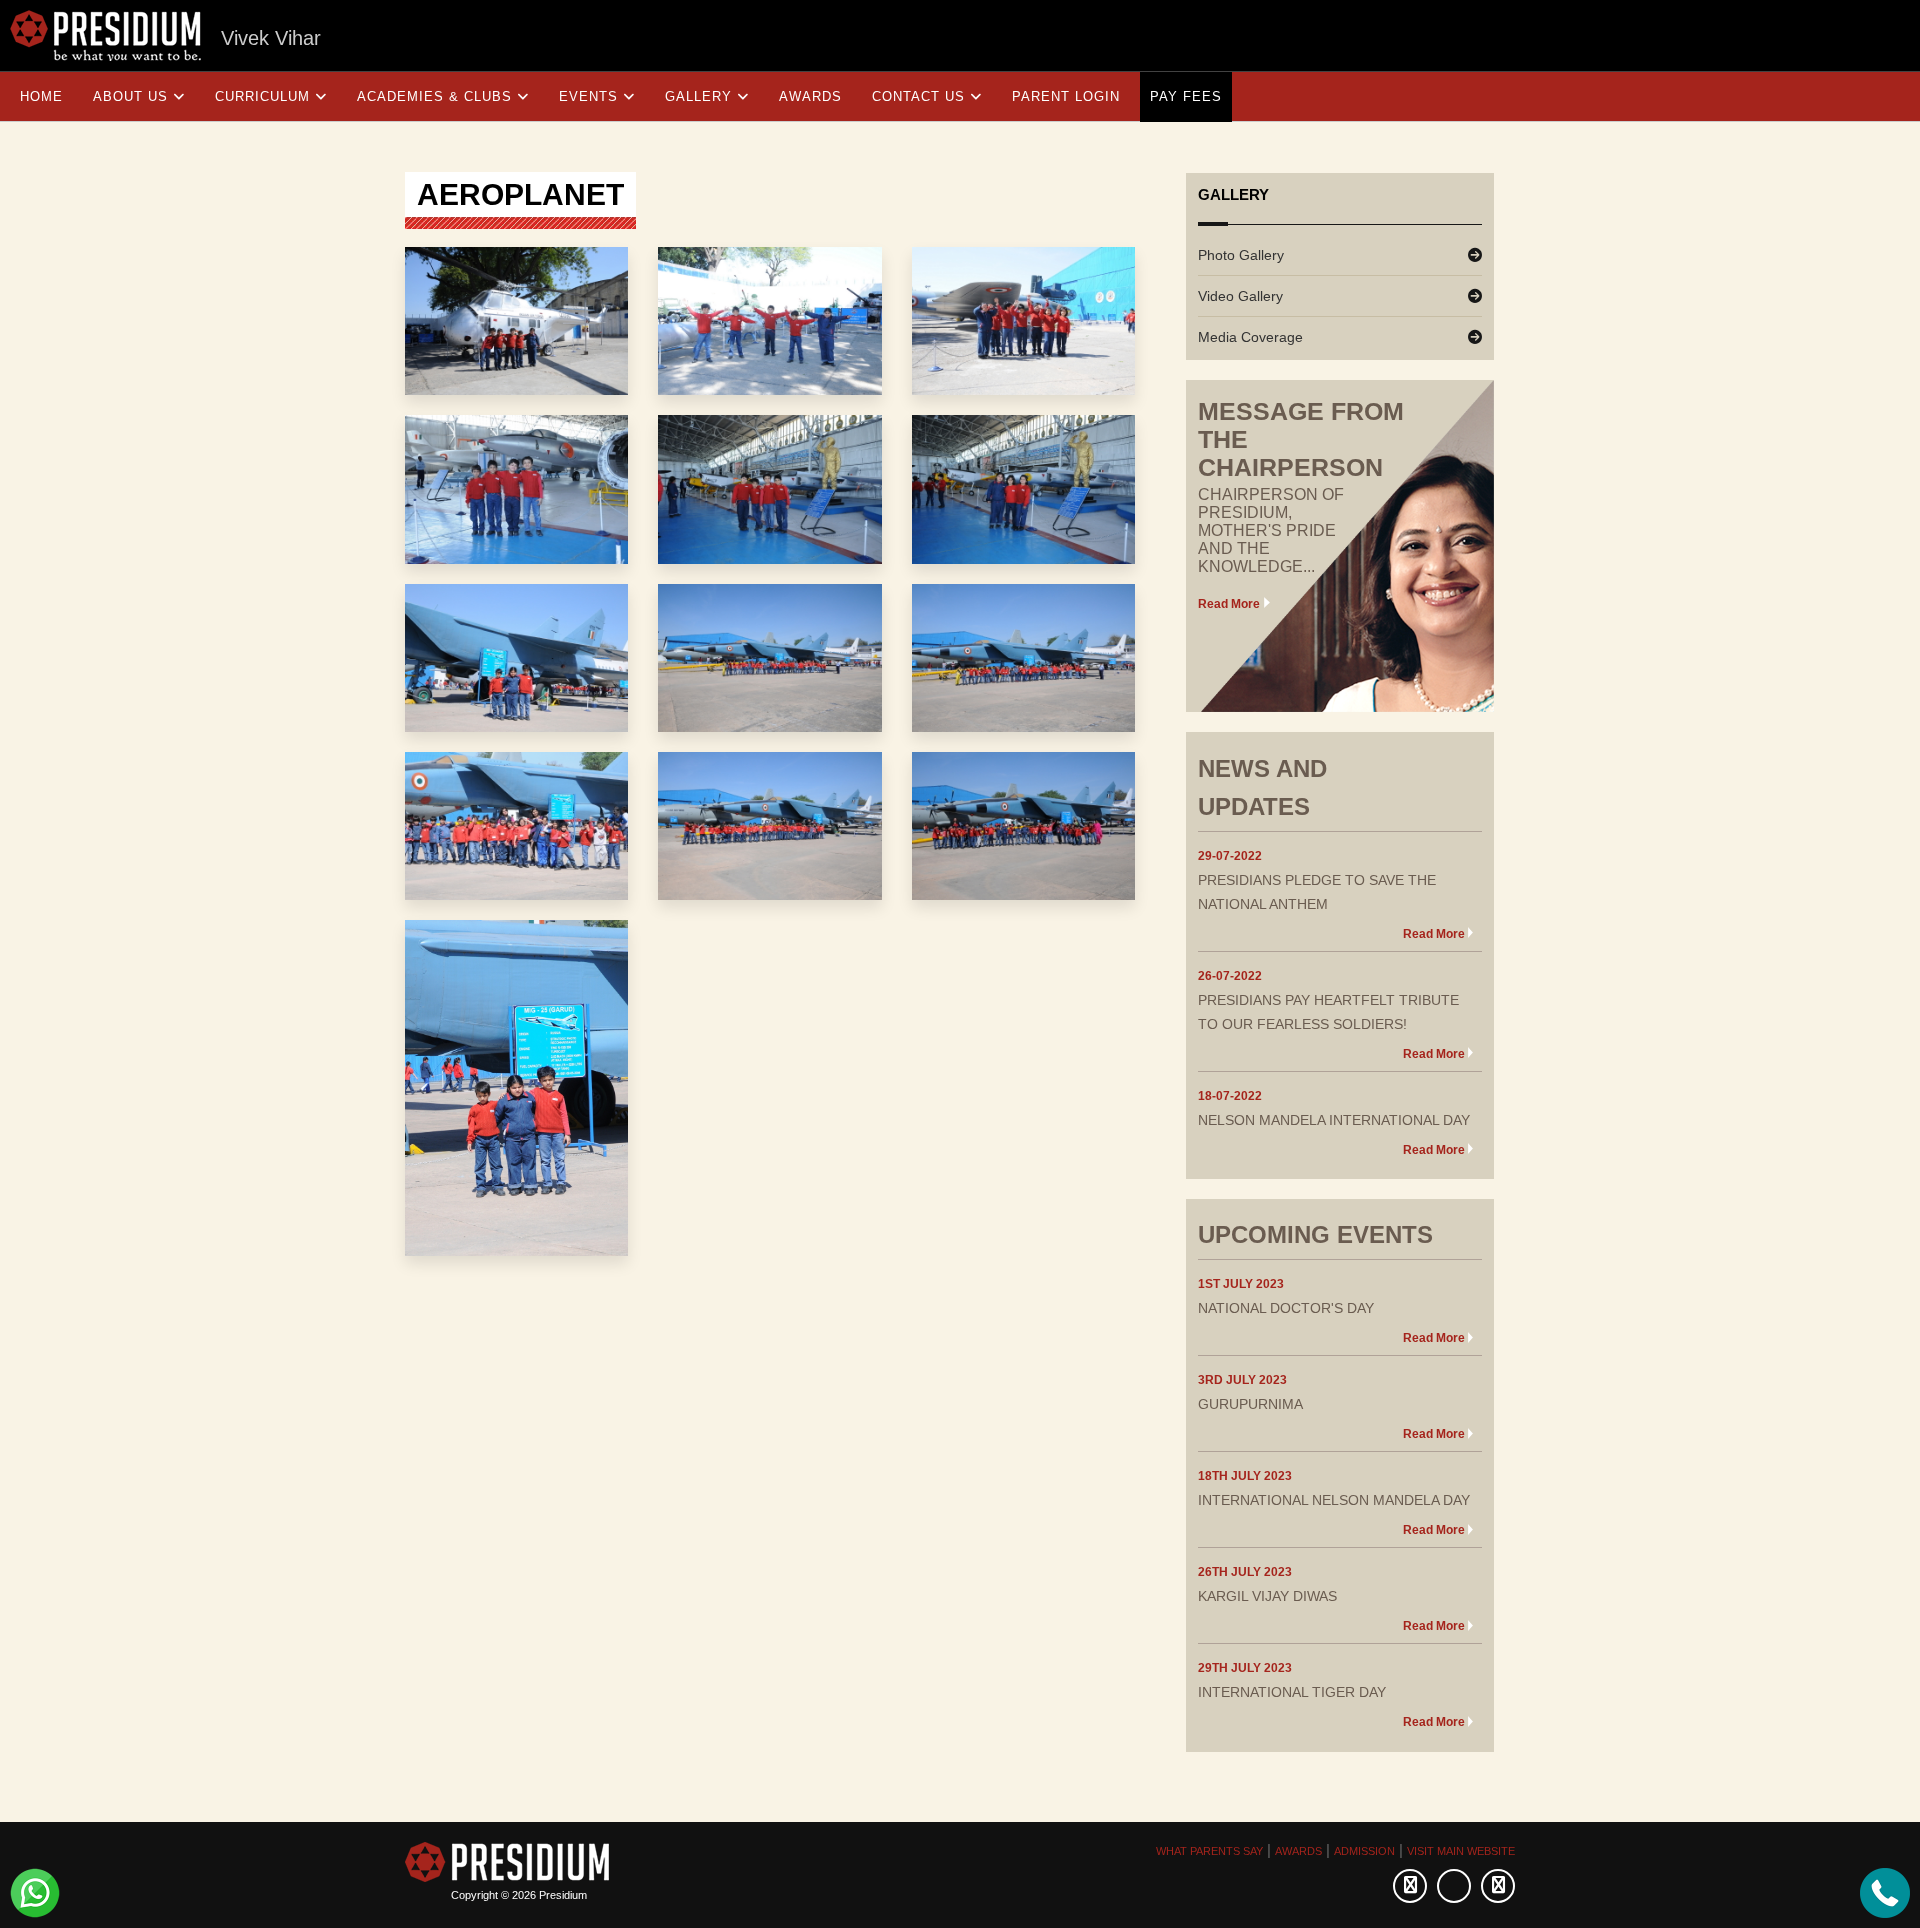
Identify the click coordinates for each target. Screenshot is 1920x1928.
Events (588, 96)
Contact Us (918, 96)
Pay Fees (1186, 96)
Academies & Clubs (434, 96)
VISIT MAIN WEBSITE (1461, 1851)
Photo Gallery (1241, 255)
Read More (1229, 604)
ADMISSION (1364, 1851)
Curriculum (262, 96)
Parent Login (1066, 96)
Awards (810, 96)
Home (41, 96)
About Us (130, 96)
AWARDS (1298, 1851)
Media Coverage (1250, 337)
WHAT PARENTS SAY (1209, 1851)
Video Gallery (1240, 296)
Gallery (698, 96)
